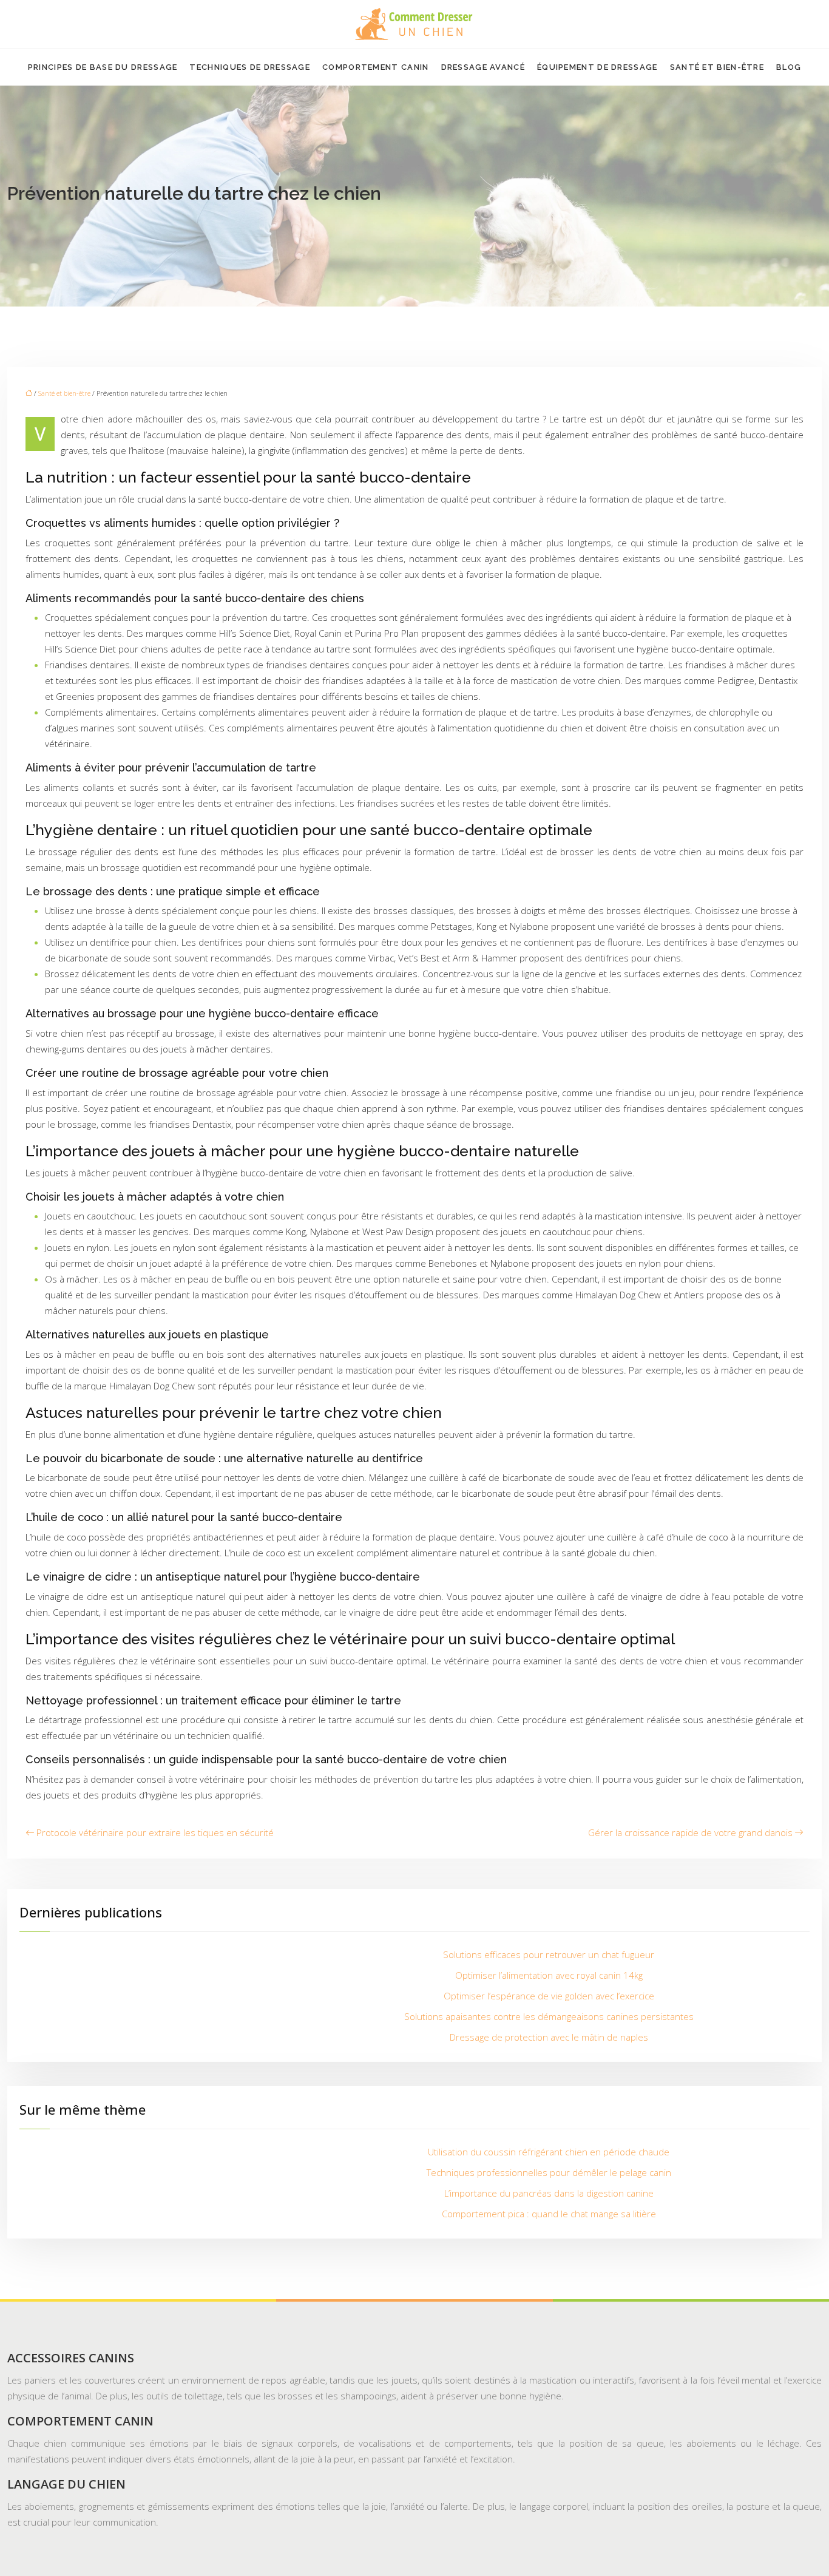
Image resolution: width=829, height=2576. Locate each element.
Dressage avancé (483, 67)
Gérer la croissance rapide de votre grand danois (690, 1832)
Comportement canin (375, 67)
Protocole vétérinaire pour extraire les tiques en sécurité (155, 1832)
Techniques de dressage (250, 67)
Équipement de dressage (597, 67)
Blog (789, 67)
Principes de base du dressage (103, 67)
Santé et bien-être (717, 67)
